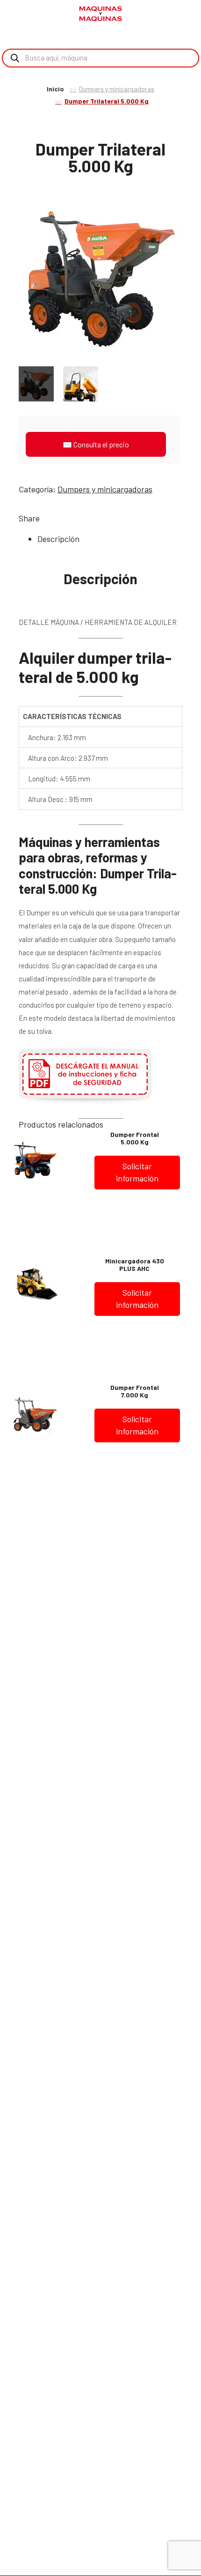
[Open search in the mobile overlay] (100, 58)
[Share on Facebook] (49, 518)
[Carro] (187, 15)
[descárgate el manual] (85, 1102)
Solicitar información (137, 1172)
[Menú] (19, 14)
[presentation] (9, 277)
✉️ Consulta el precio (96, 444)
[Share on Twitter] (63, 518)
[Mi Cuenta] (172, 15)
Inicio (55, 89)
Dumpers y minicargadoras (117, 89)
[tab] (110, 539)
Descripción (58, 539)
